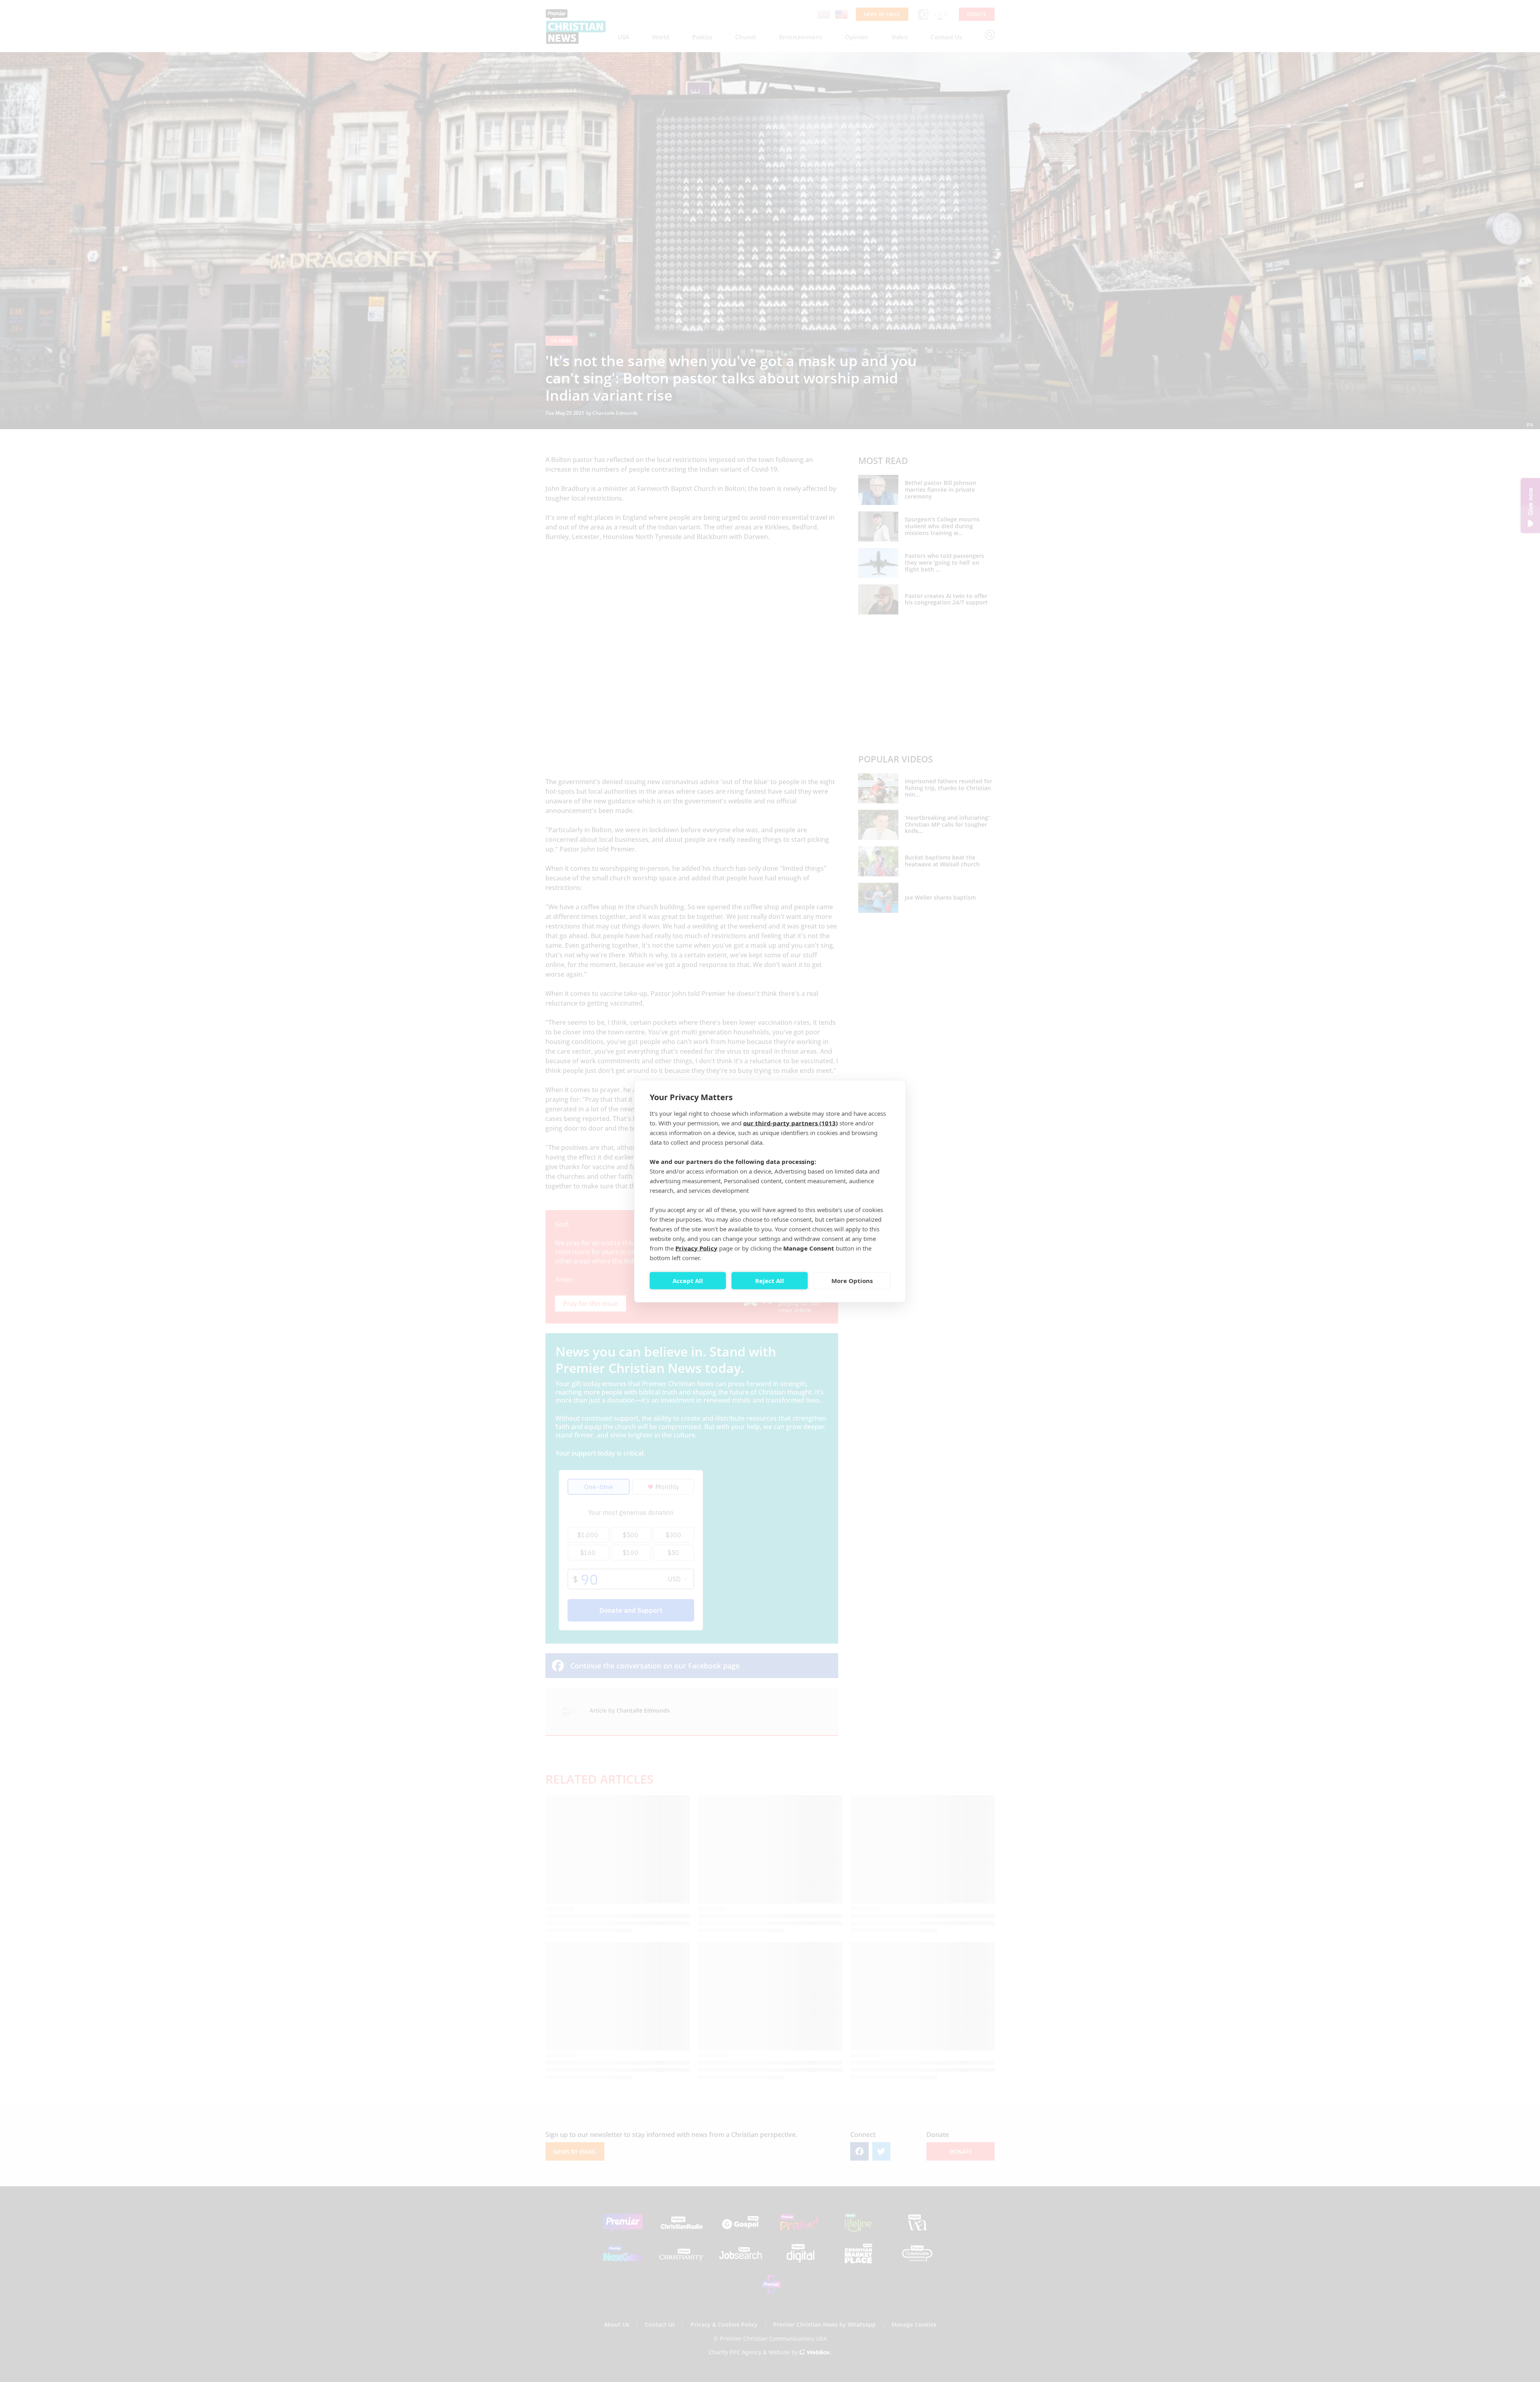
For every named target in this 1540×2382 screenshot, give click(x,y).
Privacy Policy (696, 1248)
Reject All (770, 1281)
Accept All (688, 1281)
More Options (852, 1281)
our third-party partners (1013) (790, 1123)
